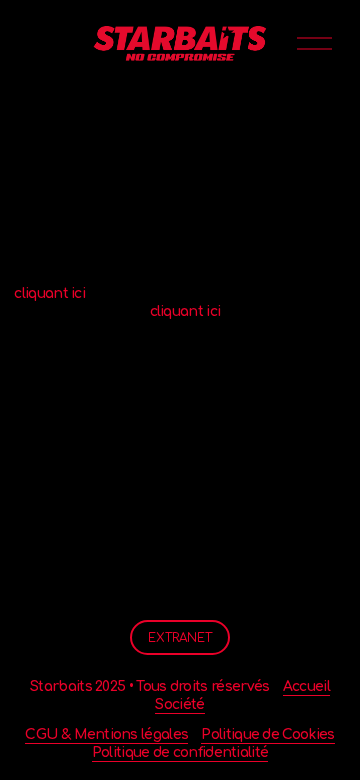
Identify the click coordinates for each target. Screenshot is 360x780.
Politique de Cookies (267, 734)
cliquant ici (49, 293)
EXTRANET (180, 638)
